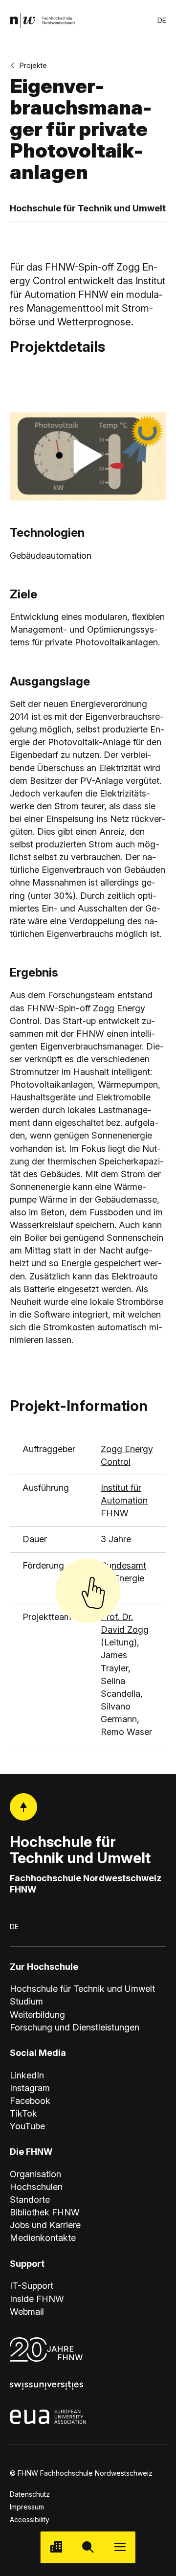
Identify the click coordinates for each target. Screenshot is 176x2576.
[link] (43, 20)
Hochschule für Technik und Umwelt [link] (82, 1989)
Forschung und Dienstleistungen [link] (75, 2027)
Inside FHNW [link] (37, 2299)
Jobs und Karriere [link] (45, 2225)
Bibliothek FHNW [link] (45, 2212)
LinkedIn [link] (27, 2075)
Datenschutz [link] (30, 2494)
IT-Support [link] (32, 2286)
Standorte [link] (30, 2200)
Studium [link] (26, 2001)
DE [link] (162, 20)
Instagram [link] (30, 2088)
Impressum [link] (27, 2507)
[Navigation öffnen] (120, 2547)
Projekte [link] (33, 65)
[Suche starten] (88, 2547)
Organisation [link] (35, 2174)
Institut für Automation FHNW (124, 1500)
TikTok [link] (23, 2113)
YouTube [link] (27, 2126)
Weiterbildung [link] (37, 2015)
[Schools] (56, 2547)
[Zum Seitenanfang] (23, 1807)
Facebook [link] (30, 2101)
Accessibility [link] (30, 2519)
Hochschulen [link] (36, 2187)
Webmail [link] (27, 2312)
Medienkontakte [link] (43, 2238)
